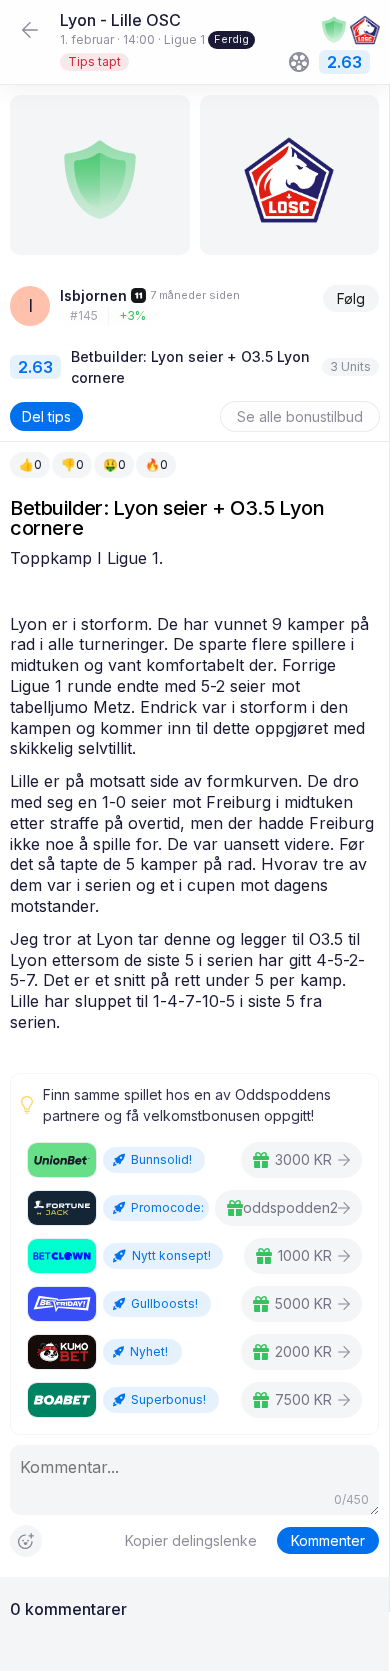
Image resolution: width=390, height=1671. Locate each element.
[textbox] (194, 790)
